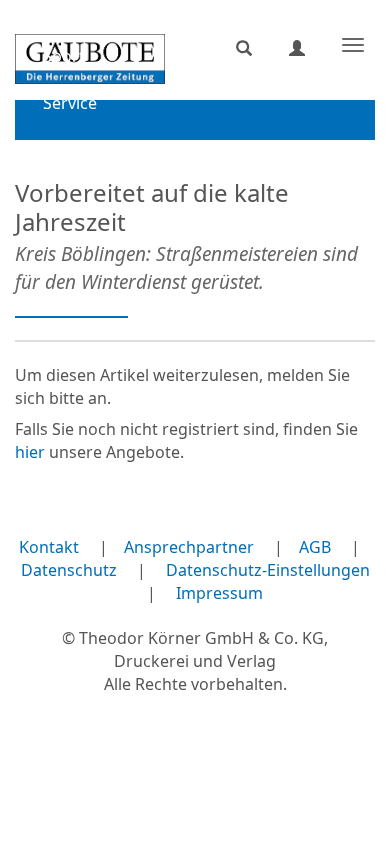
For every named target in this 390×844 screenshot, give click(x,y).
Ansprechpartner (189, 547)
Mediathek (83, 150)
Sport (64, 56)
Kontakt (49, 547)
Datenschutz (69, 570)
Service (70, 103)
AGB (315, 547)
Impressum (219, 593)
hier (30, 452)
